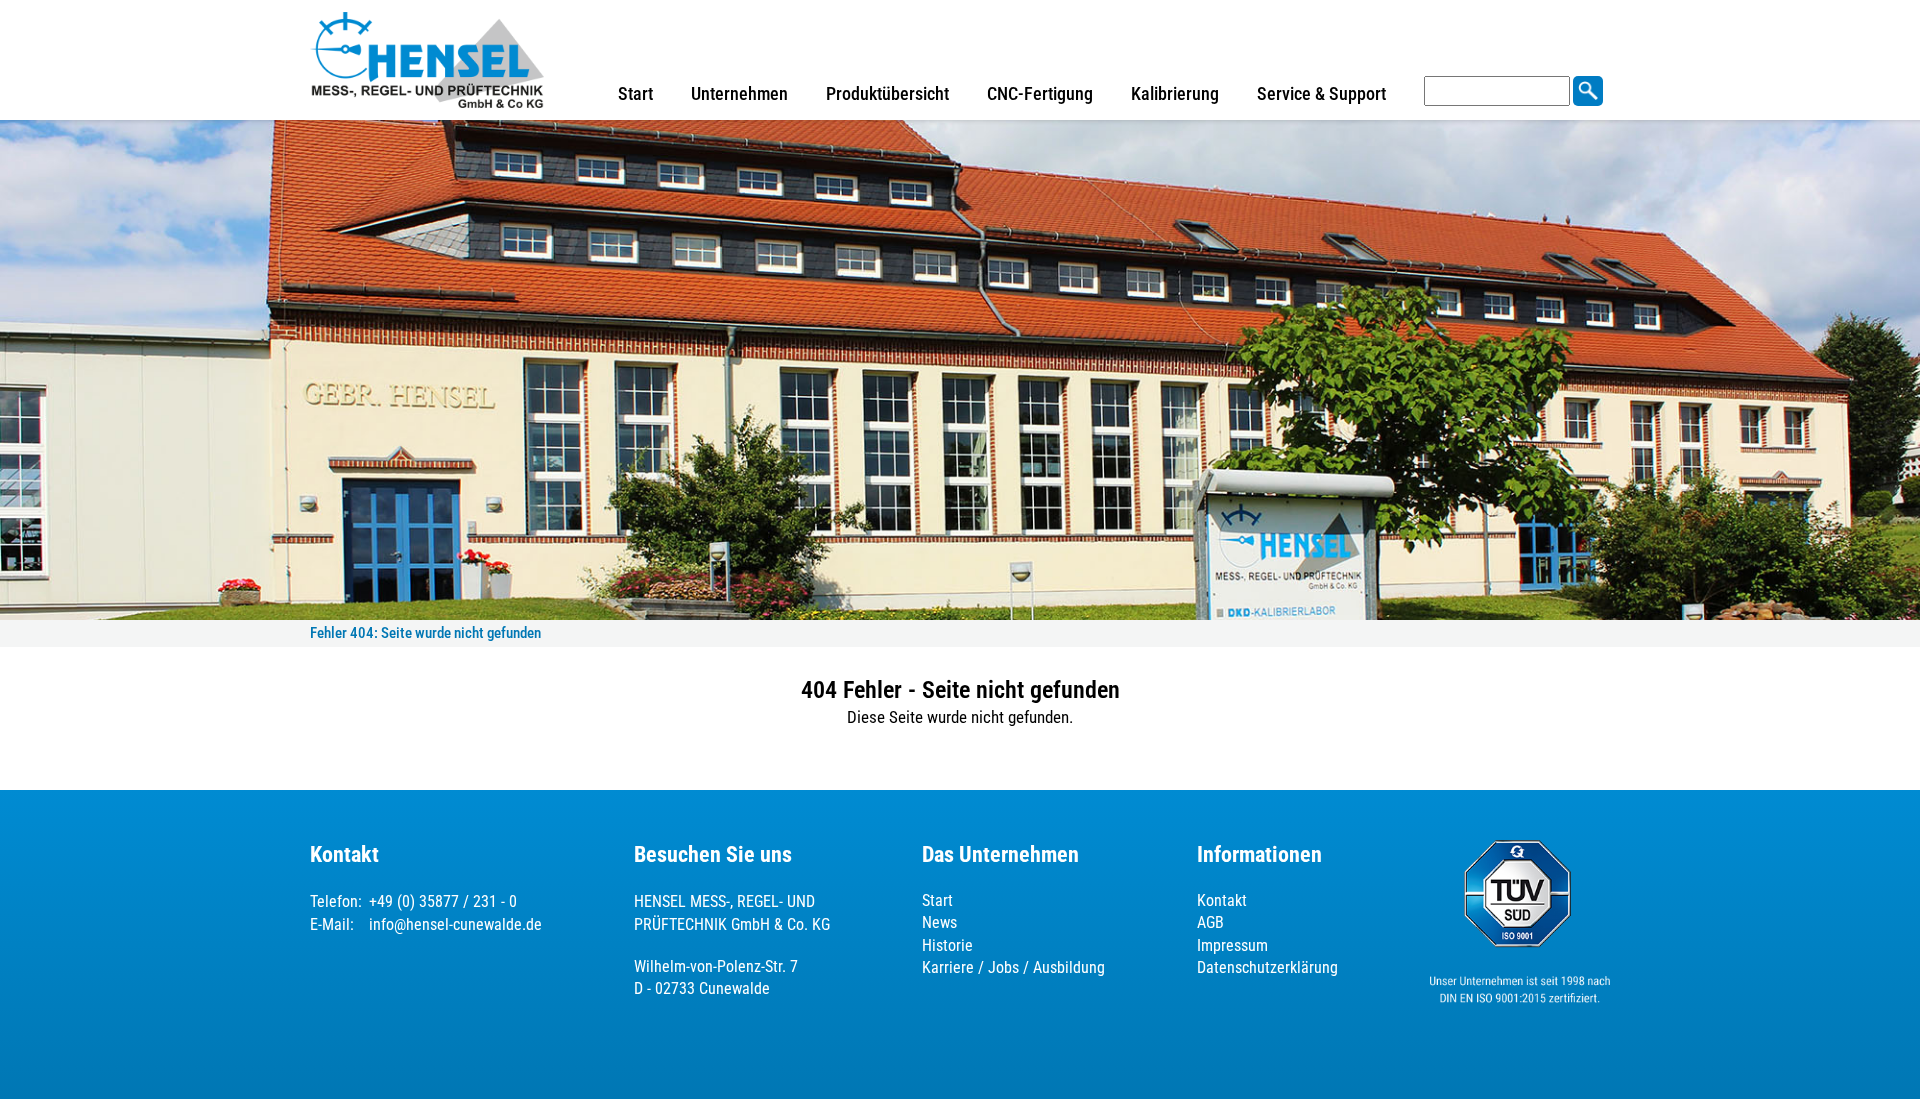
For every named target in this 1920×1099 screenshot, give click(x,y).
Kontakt (1222, 900)
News (939, 922)
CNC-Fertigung (1040, 93)
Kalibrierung (1175, 93)
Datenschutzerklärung (1267, 967)
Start (635, 93)
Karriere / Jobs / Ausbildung (1013, 967)
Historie (947, 945)
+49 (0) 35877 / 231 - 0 (443, 901)
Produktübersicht (887, 93)
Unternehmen (739, 93)
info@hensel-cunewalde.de (455, 924)
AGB (1210, 922)
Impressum (1232, 945)
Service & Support (1321, 93)
